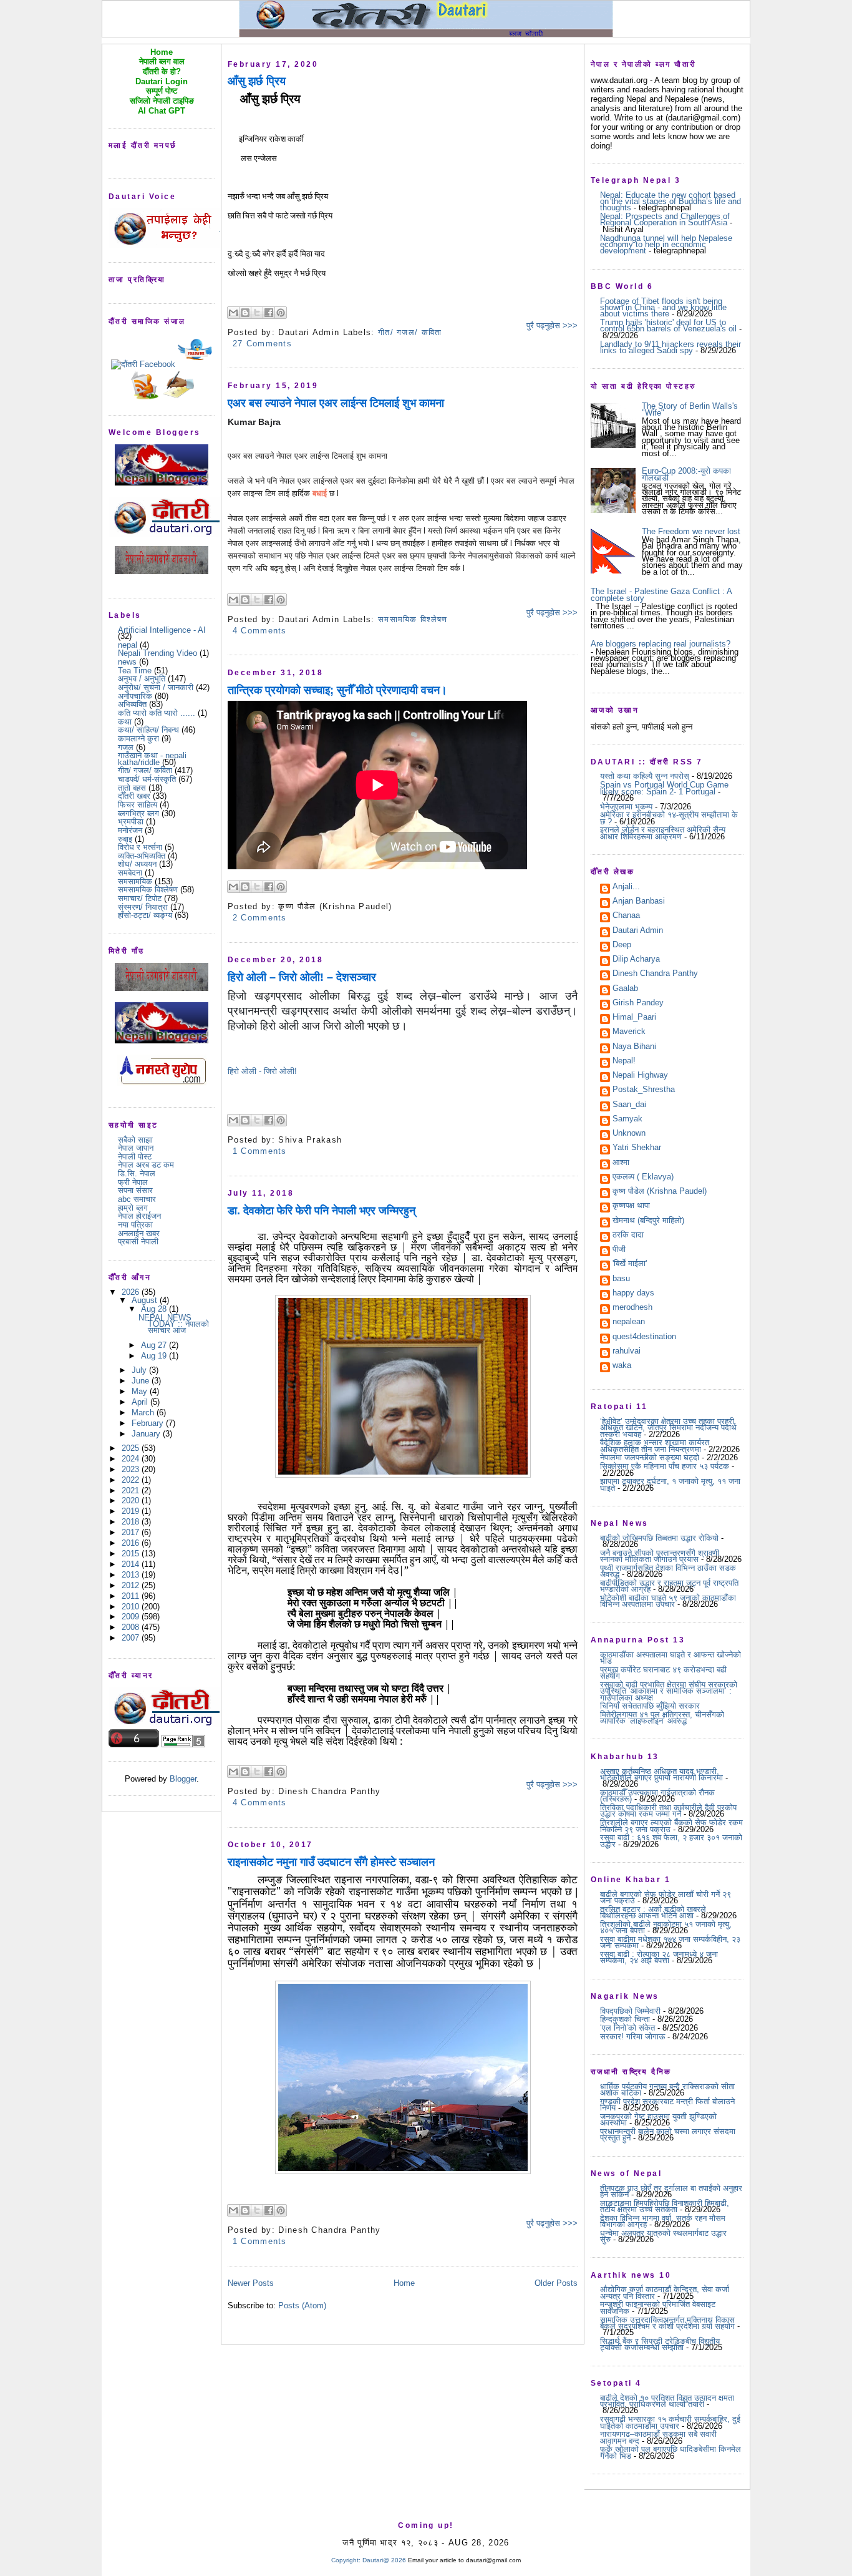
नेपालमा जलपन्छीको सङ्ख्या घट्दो (650, 1457)
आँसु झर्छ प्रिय (257, 81)
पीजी (619, 1250)
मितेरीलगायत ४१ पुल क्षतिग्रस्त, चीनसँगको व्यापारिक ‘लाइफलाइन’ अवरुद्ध (662, 1718)
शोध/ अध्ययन (137, 864)
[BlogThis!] (245, 313)
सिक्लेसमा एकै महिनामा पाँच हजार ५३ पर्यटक (665, 1466)
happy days (633, 1294)
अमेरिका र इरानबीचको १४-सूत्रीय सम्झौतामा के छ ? (669, 818)
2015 (132, 1554)
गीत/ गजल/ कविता (145, 770)
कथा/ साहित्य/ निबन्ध (148, 730)
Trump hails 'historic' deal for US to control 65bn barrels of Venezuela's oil (668, 325)
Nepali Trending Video (157, 653)
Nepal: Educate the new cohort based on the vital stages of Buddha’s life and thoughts (670, 202)
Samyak (627, 1120)
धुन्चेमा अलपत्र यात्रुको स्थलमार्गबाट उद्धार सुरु (663, 2236)
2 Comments (260, 918)
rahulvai (627, 1352)
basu (621, 1279)
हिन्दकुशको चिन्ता (625, 2019)
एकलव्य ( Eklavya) (643, 1178)
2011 (132, 1596)
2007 (132, 1638)
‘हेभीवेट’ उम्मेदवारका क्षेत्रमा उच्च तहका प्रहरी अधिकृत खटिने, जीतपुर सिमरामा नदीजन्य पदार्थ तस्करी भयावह (668, 1428)
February (149, 1423)
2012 (132, 1585)
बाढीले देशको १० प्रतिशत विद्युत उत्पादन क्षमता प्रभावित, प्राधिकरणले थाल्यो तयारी (667, 2401)
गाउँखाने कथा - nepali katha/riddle (152, 759)
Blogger (183, 1779)
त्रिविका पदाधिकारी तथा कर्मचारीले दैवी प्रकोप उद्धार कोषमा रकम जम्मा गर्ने (668, 1811)
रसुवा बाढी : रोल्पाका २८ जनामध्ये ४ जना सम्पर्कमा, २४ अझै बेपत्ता (659, 1957)
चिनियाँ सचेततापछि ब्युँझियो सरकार (650, 1706)
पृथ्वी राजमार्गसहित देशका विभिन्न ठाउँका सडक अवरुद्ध (668, 1571)
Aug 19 (155, 1356)
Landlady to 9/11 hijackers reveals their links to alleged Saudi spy (670, 347)
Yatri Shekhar (637, 1148)
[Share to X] (257, 313)
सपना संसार (135, 1190)
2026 (132, 1292)
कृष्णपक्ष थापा (631, 1206)
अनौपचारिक (135, 696)
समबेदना (130, 873)
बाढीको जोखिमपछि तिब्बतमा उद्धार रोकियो (659, 1538)
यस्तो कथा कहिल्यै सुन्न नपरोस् (645, 776)
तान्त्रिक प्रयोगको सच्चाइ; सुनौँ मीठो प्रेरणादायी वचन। (337, 690)
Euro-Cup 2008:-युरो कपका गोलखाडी (686, 474)
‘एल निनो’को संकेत (627, 2028)
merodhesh (632, 1308)
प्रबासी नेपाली (138, 1242)
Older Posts (556, 2283)
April (141, 1402)
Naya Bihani (634, 1047)
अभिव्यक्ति (132, 704)
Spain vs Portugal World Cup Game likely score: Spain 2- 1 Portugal (664, 788)
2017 (132, 1532)
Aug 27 (155, 1345)
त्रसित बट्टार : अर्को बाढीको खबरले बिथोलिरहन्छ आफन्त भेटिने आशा (653, 1912)
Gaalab (625, 989)
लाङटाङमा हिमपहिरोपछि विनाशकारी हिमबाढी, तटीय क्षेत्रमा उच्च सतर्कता (665, 2206)
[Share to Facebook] (269, 313)
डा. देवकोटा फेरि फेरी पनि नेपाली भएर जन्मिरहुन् (322, 1211)
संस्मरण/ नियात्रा (143, 907)
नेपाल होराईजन (139, 1216)
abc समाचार (137, 1199)
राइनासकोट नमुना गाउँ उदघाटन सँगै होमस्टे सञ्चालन (331, 1862)
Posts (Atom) (302, 2305)
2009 (132, 1617)
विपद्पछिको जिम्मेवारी (630, 2011)
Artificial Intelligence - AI (162, 630)
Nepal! (624, 1061)
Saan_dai (629, 1105)
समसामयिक (135, 881)
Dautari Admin (638, 931)
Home (404, 2283)
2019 (132, 1511)
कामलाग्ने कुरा (138, 739)
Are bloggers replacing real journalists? (661, 644)
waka (622, 1366)
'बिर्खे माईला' (630, 1264)
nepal (128, 645)
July (140, 1370)
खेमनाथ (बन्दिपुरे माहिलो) (648, 1221)
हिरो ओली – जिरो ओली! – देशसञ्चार (302, 977)
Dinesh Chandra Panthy (655, 974)
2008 (132, 1627)
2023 (132, 1469)
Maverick (629, 1032)
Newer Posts (251, 2283)
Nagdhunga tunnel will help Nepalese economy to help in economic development (666, 245)
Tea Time (135, 671)
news (127, 662)
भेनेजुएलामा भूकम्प (626, 807)
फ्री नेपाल (133, 1182)
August (146, 1300)
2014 (132, 1564)
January (147, 1434)
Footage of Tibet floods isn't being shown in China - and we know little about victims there (663, 308)
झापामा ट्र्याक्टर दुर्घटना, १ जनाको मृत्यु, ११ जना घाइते (670, 1484)
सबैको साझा (135, 1140)
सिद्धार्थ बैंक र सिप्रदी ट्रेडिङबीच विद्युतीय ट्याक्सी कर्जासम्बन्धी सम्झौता (660, 2344)
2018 (132, 1522)
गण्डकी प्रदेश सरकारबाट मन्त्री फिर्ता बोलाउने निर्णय (667, 2105)
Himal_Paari (634, 1018)
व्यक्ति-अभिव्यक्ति (142, 856)
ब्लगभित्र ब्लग (138, 813)
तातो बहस (132, 788)
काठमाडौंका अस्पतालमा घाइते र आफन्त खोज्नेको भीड (670, 1658)
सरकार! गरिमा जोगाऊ (632, 2037)
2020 (132, 1500)
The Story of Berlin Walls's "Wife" (690, 409)
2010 (132, 1607)
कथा (125, 722)
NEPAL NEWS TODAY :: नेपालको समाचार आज (174, 1324)
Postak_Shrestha (644, 1090)
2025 (132, 1448)
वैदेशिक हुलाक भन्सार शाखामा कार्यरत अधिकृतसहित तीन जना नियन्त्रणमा (655, 1446)
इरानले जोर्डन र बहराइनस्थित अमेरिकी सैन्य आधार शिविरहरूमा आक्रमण (663, 833)
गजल (126, 747)
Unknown (629, 1134)
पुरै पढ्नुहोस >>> (552, 325)
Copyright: (346, 2560)
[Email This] (233, 313)
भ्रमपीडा (131, 822)
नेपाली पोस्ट (135, 1157)
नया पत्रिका (135, 1225)
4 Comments (260, 631)
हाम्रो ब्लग (133, 1208)
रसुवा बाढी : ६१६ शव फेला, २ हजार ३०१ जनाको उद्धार (671, 1841)
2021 (132, 1490)
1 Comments (260, 1151)
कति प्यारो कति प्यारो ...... (157, 713)
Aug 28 (155, 1309)
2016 (132, 1543)
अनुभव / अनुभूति (142, 679)
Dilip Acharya (636, 960)
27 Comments (262, 344)
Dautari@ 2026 (385, 2560)
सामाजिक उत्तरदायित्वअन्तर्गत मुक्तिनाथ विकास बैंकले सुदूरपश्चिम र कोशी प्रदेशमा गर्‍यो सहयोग (667, 2323)
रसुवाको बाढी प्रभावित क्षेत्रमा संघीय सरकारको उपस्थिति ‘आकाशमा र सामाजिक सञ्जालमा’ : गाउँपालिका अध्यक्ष (669, 1691)
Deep (622, 945)
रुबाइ (125, 839)
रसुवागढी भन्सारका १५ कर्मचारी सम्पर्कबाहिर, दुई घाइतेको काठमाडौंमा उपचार (670, 2422)
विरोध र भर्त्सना (140, 847)
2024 (132, 1459)
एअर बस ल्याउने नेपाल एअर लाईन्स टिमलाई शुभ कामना (336, 403)
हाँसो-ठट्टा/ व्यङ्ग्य (145, 915)
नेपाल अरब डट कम (146, 1165)
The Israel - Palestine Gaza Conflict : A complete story (661, 594)
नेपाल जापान (136, 1148)
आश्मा (621, 1163)
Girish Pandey (638, 1003)
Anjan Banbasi (639, 902)
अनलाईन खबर (139, 1233)
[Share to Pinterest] (281, 313)
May (141, 1391)
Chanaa (626, 916)
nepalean (629, 1322)
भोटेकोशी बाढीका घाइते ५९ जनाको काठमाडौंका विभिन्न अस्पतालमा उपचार (668, 1601)
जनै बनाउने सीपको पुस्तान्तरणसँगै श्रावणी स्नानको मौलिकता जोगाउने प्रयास (660, 1556)
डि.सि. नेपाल (137, 1173)
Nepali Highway (640, 1076)
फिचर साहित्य (138, 805)
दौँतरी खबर (134, 796)
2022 (132, 1480)
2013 (132, 1575)
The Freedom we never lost (691, 531)
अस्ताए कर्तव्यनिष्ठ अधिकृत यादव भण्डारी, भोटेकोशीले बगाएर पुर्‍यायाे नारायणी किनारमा (661, 1774)
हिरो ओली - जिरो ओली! (262, 1071)
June (142, 1381)
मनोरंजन (130, 830)
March (144, 1412)
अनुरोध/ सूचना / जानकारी (156, 687)
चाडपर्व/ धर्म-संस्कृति (147, 779)
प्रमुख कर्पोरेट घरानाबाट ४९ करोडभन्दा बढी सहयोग (663, 1673)
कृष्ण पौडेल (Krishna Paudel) (660, 1192)
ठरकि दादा (628, 1236)
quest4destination (644, 1337)
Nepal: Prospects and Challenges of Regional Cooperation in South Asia (665, 219)
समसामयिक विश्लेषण (148, 890)
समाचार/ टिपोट (140, 898)
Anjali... (626, 887)
